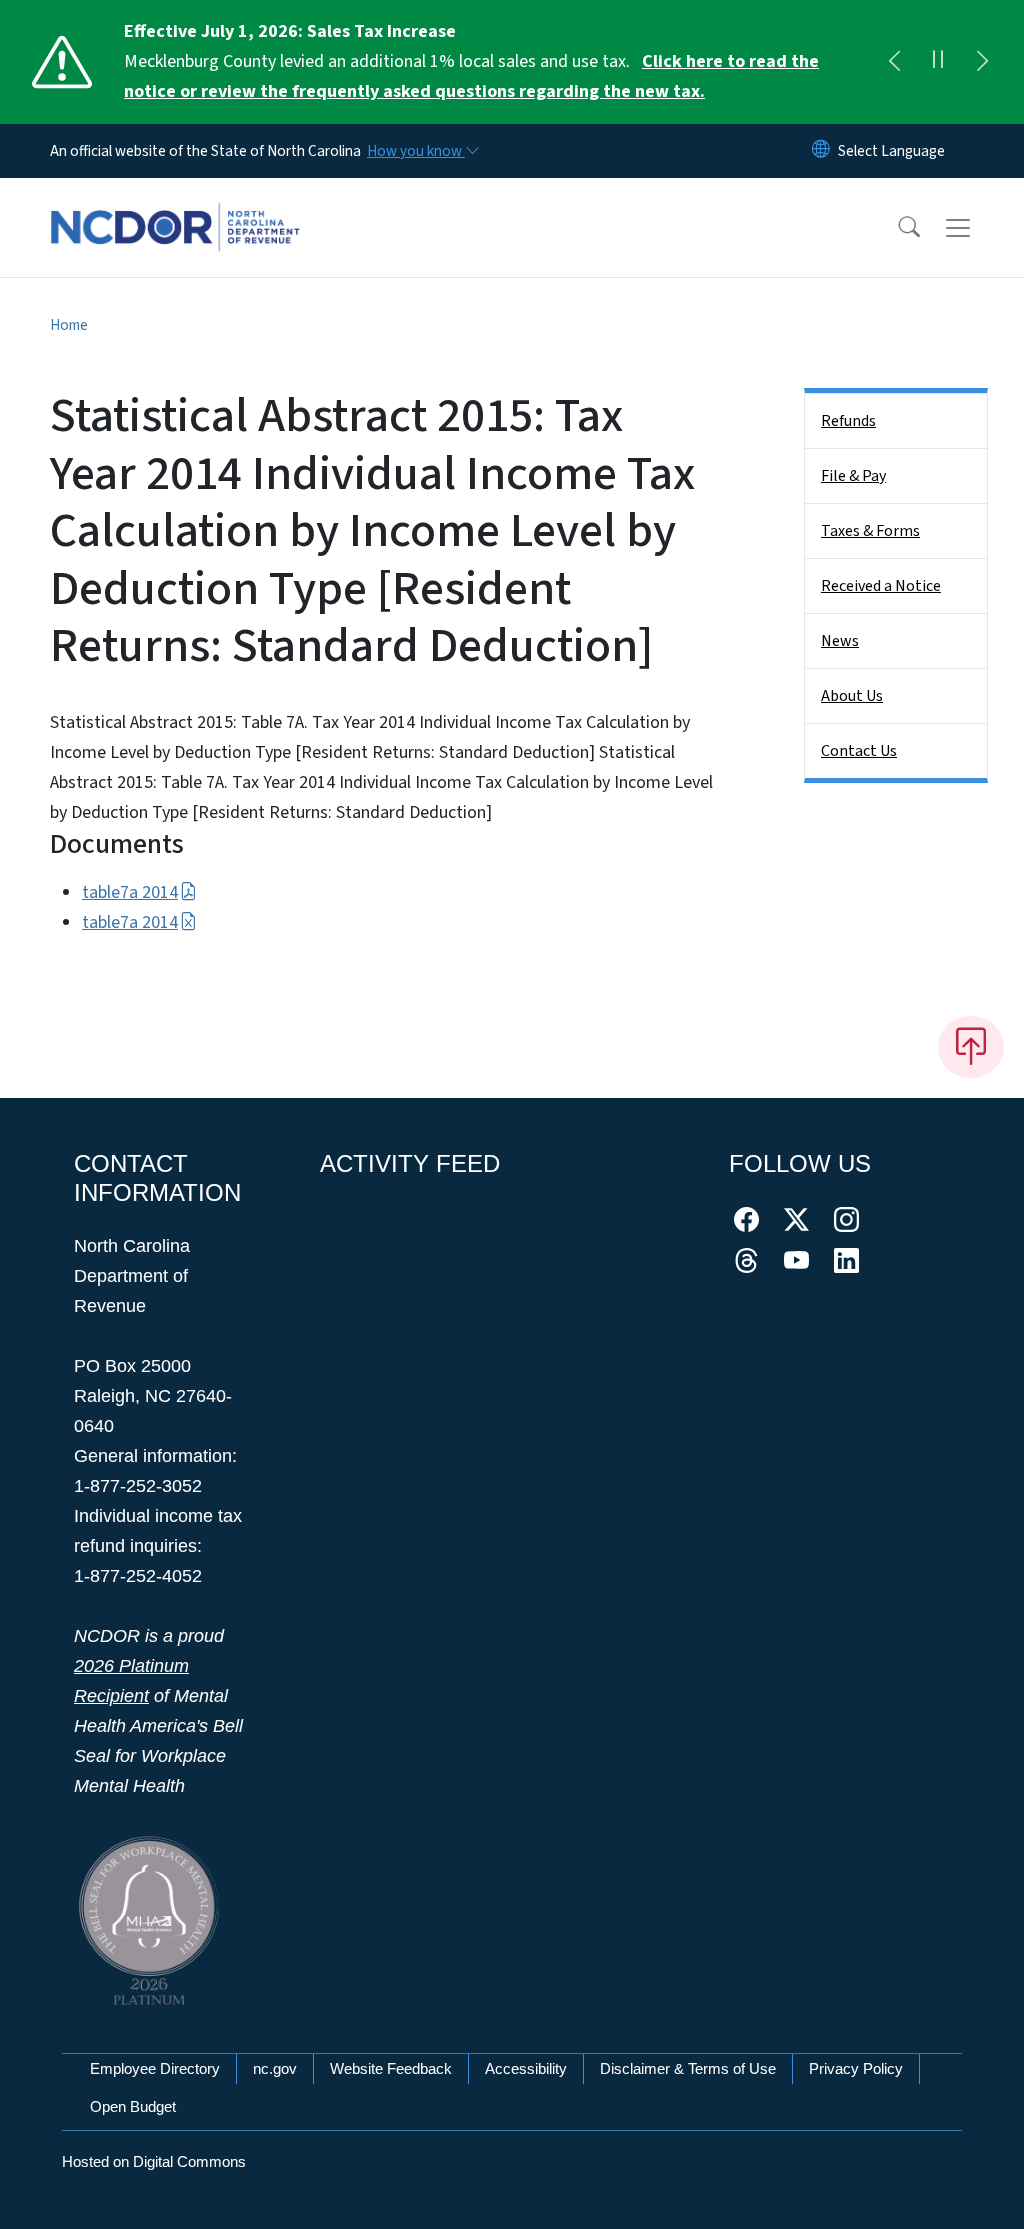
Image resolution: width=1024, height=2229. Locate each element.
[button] (896, 228)
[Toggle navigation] (977, 228)
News (840, 641)
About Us (852, 696)
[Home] (175, 205)
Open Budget (133, 2106)
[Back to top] (971, 1047)
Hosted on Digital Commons (154, 2161)
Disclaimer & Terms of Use (688, 2068)
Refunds (848, 421)
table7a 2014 (130, 892)
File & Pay (853, 476)
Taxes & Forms (870, 531)
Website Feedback (391, 2068)
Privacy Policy (856, 2068)
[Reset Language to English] (821, 151)
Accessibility (526, 2068)
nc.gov (275, 2068)
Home (69, 325)
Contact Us (859, 751)
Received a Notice (881, 586)
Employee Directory (155, 2068)
